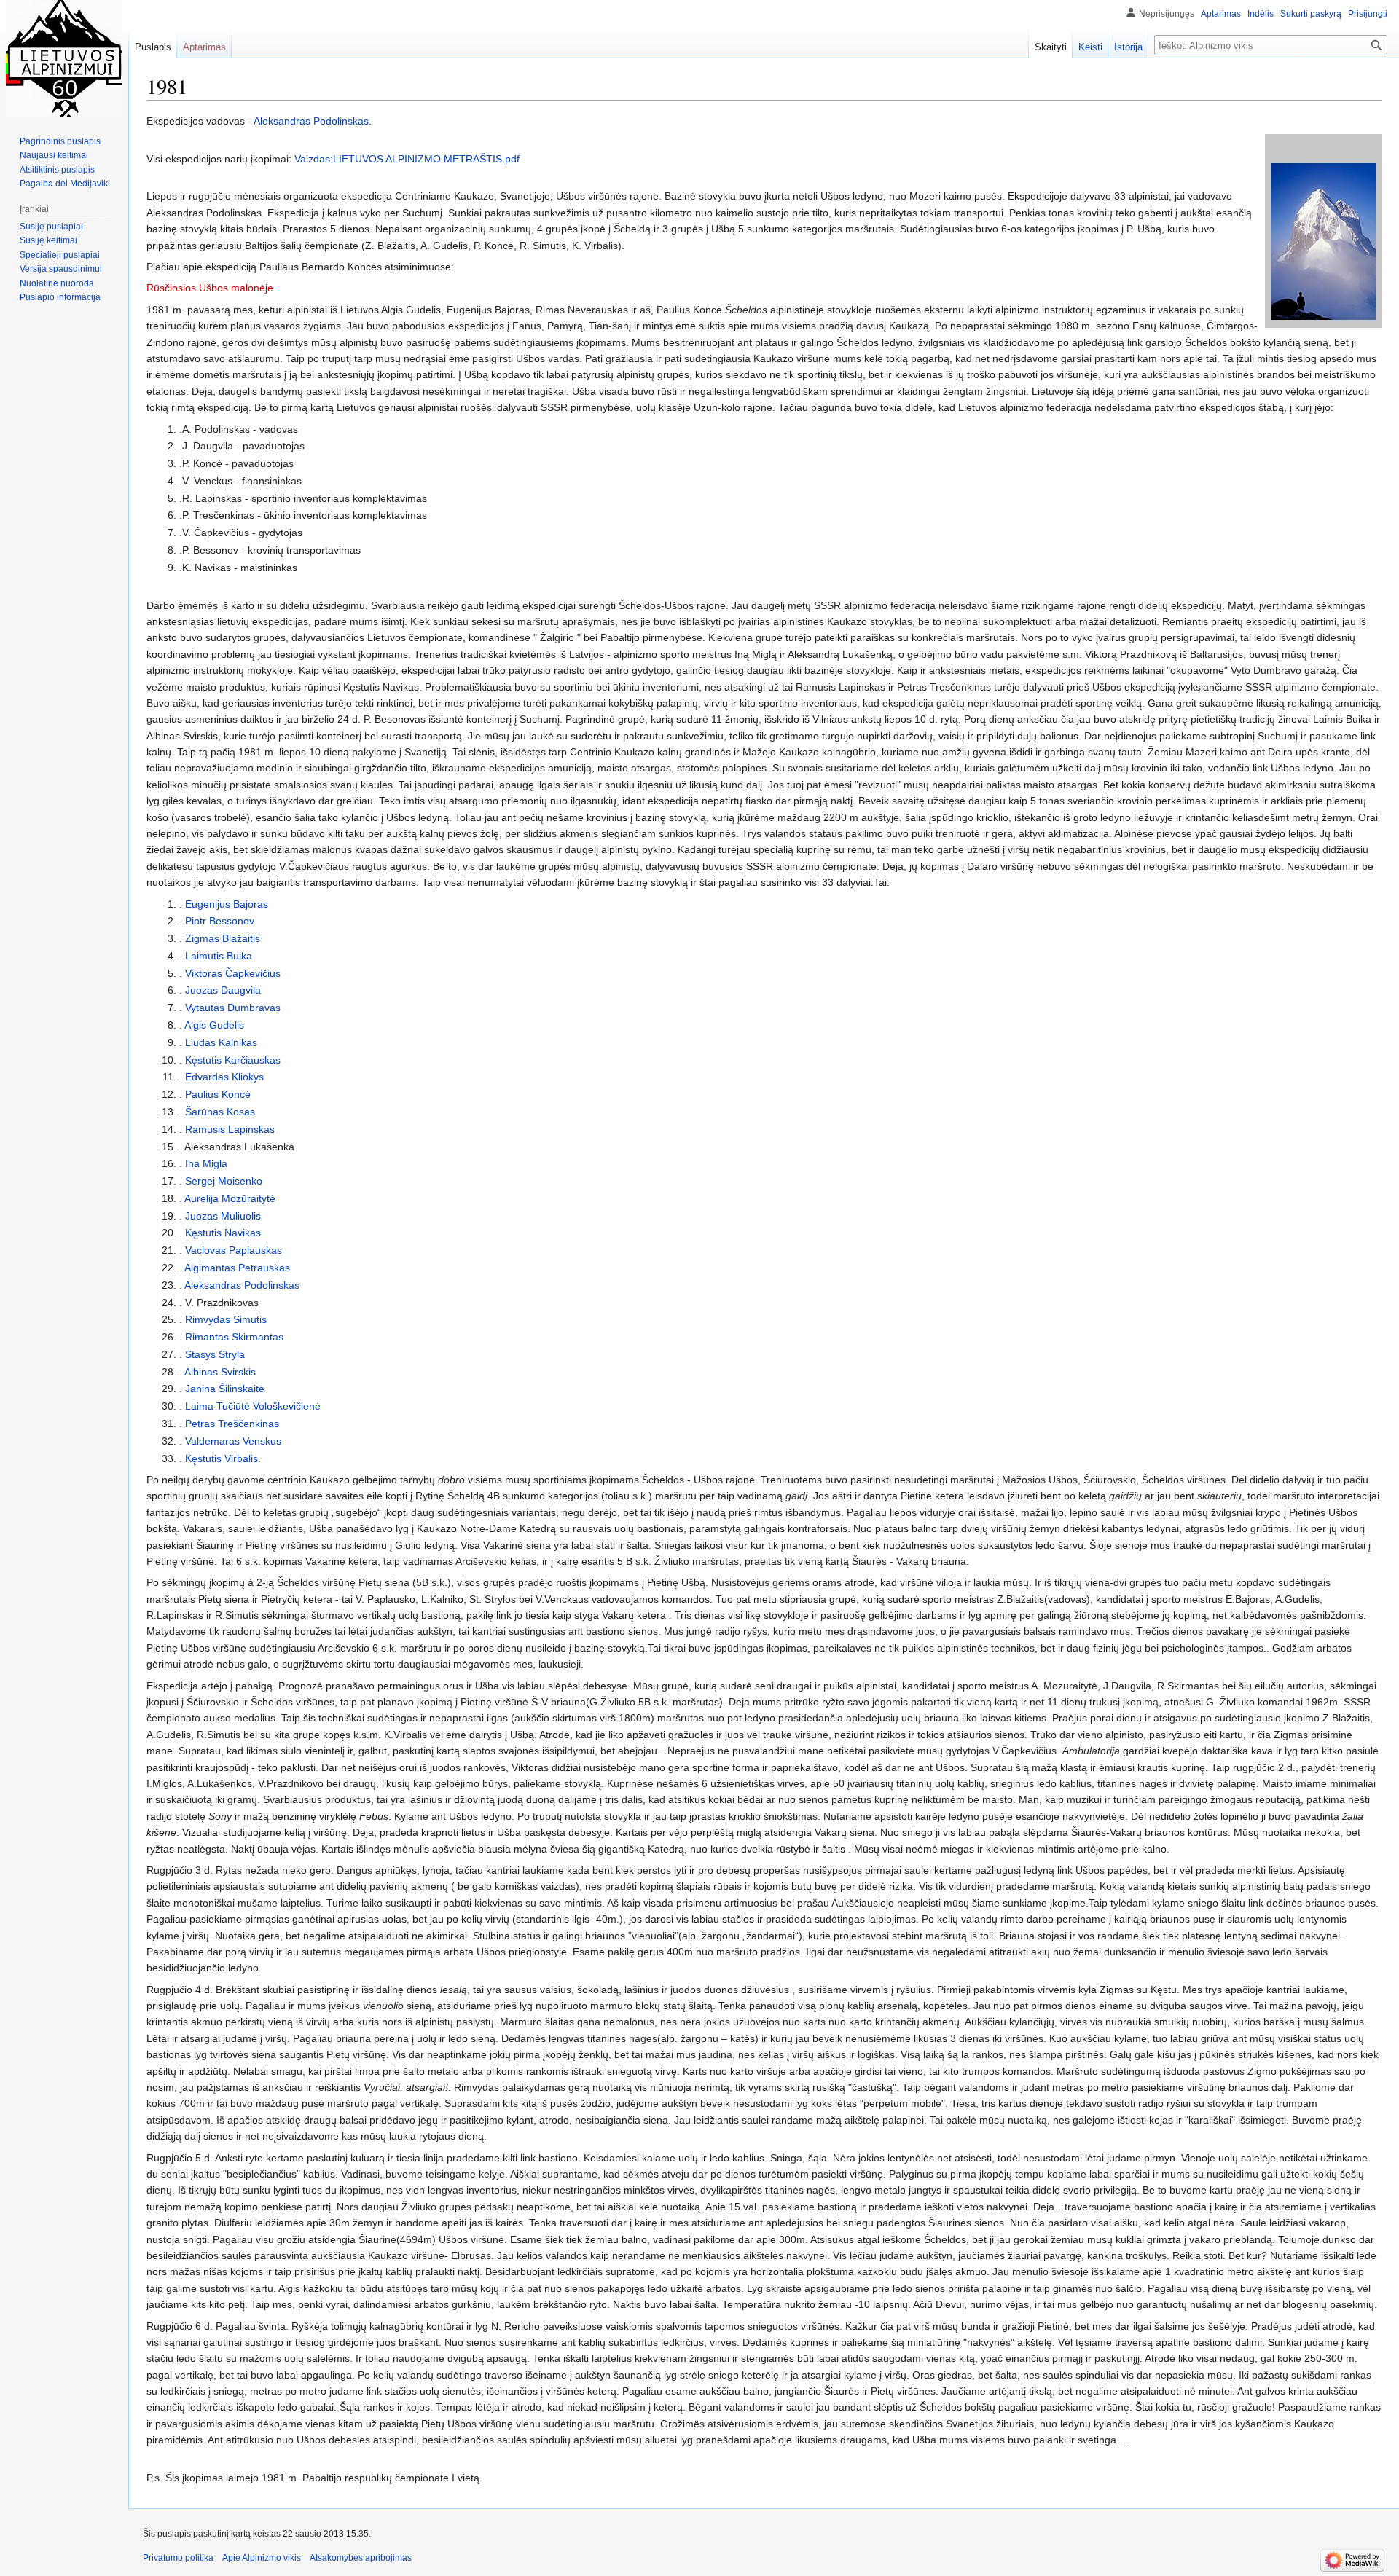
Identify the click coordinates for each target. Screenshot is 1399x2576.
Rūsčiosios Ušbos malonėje (210, 288)
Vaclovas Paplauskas (234, 1250)
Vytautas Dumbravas (233, 1008)
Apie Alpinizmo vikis (262, 2558)
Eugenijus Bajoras (227, 904)
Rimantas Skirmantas (234, 1337)
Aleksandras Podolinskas (311, 121)
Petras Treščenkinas (232, 1424)
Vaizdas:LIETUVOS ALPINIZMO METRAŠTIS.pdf (407, 159)
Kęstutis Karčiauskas (233, 1060)
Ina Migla (206, 1163)
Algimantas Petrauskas (237, 1268)
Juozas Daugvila (223, 990)
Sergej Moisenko (224, 1181)
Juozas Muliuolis (223, 1216)
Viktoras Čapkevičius (233, 973)
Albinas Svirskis (220, 1372)
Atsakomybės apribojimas (361, 2558)
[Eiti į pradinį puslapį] (64, 58)
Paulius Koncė (218, 1094)
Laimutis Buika (219, 956)
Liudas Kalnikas (221, 1042)
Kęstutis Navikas (223, 1233)
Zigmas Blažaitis (223, 938)
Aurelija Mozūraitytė (230, 1198)
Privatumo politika (178, 2558)
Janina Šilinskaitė (225, 1389)
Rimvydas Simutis (226, 1319)
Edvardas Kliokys (224, 1077)
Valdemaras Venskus (233, 1441)
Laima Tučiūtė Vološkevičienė (253, 1406)
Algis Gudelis (214, 1025)
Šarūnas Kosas (220, 1112)
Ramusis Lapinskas (230, 1129)
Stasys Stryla (215, 1354)
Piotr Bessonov (220, 921)
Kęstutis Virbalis (222, 1458)
